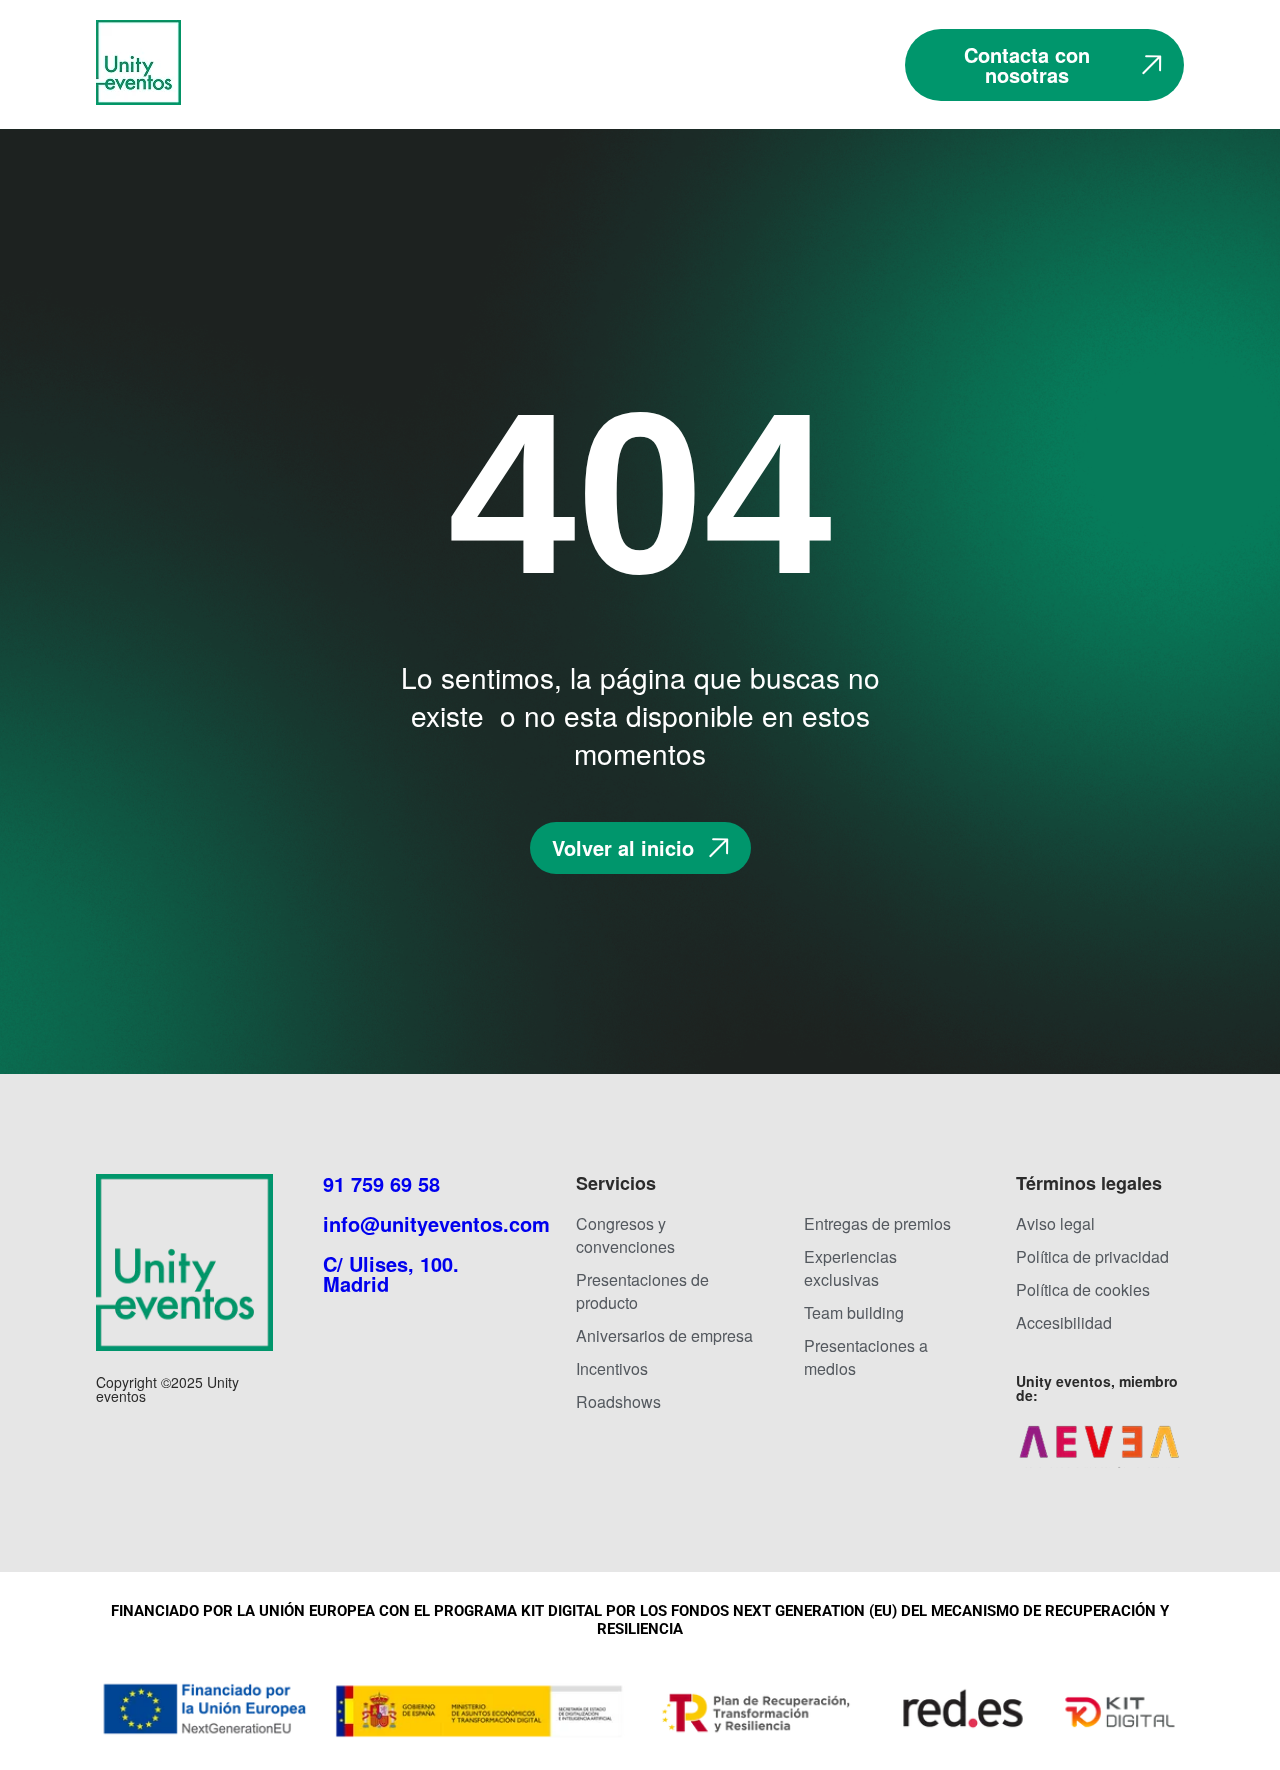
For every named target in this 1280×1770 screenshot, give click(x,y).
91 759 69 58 (381, 1183)
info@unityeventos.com (436, 1223)
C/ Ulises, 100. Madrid (391, 1273)
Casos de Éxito (778, 55)
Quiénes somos (480, 55)
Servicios (630, 55)
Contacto (825, 75)
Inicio (348, 55)
